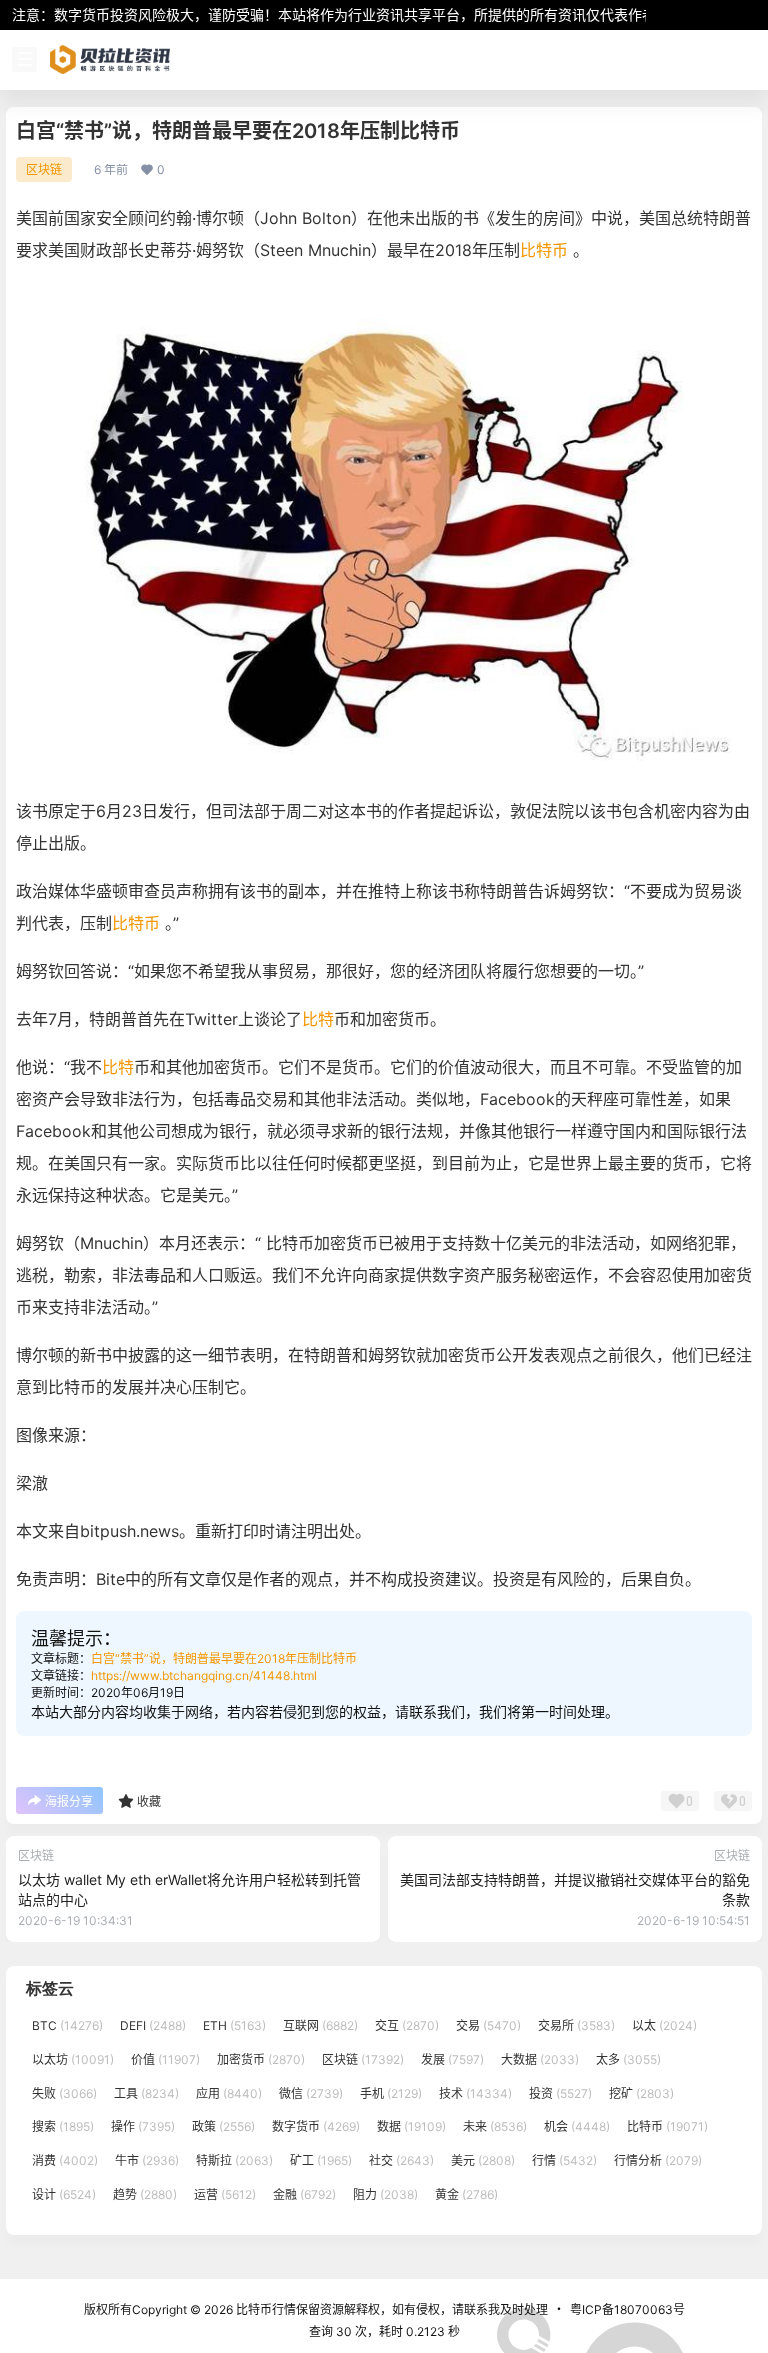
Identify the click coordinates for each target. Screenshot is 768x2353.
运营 (225, 2194)
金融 (304, 2194)
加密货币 (261, 2059)
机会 (577, 2126)
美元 (483, 2160)
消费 (65, 2160)
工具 (146, 2093)
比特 (318, 1019)
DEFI (153, 2025)
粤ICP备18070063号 (627, 2309)
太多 (628, 2059)
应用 (229, 2093)
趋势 (145, 2194)
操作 (143, 2126)
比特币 (544, 250)
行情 (564, 2160)
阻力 (385, 2194)
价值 (165, 2059)
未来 (495, 2126)
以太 (664, 2025)
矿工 (321, 2160)
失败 (64, 2093)
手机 (391, 2093)
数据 (411, 2126)
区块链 (44, 169)
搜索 (63, 2126)
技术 (475, 2093)
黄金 (466, 2194)
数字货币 (316, 2126)
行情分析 (658, 2160)
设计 (64, 2194)
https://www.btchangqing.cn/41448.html (204, 1675)
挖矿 (641, 2093)
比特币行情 (264, 2309)
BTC (67, 2025)
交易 (488, 2025)
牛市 (147, 2160)
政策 (223, 2126)
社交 (401, 2160)
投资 (560, 2093)
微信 (311, 2093)
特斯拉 (234, 2160)
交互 (407, 2025)
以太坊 (73, 2059)
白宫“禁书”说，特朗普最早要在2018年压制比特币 (224, 1658)
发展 (452, 2059)
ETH (234, 2025)
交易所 (576, 2025)
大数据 (540, 2059)
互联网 (320, 2025)
